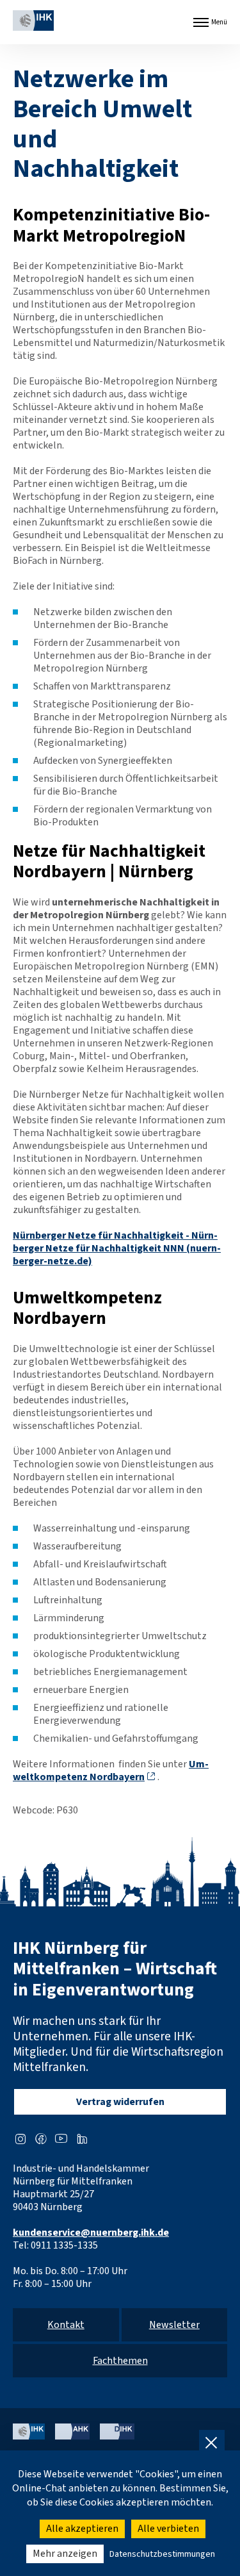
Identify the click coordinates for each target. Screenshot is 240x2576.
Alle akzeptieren (82, 2529)
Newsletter (174, 2325)
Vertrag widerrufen (120, 2102)
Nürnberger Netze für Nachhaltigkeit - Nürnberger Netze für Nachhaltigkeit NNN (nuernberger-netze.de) (117, 1248)
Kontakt (66, 2325)
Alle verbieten (168, 2529)
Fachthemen (120, 2361)
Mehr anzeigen (65, 2554)
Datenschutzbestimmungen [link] (162, 2554)
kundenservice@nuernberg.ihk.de (91, 2233)
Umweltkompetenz (111, 1771)
